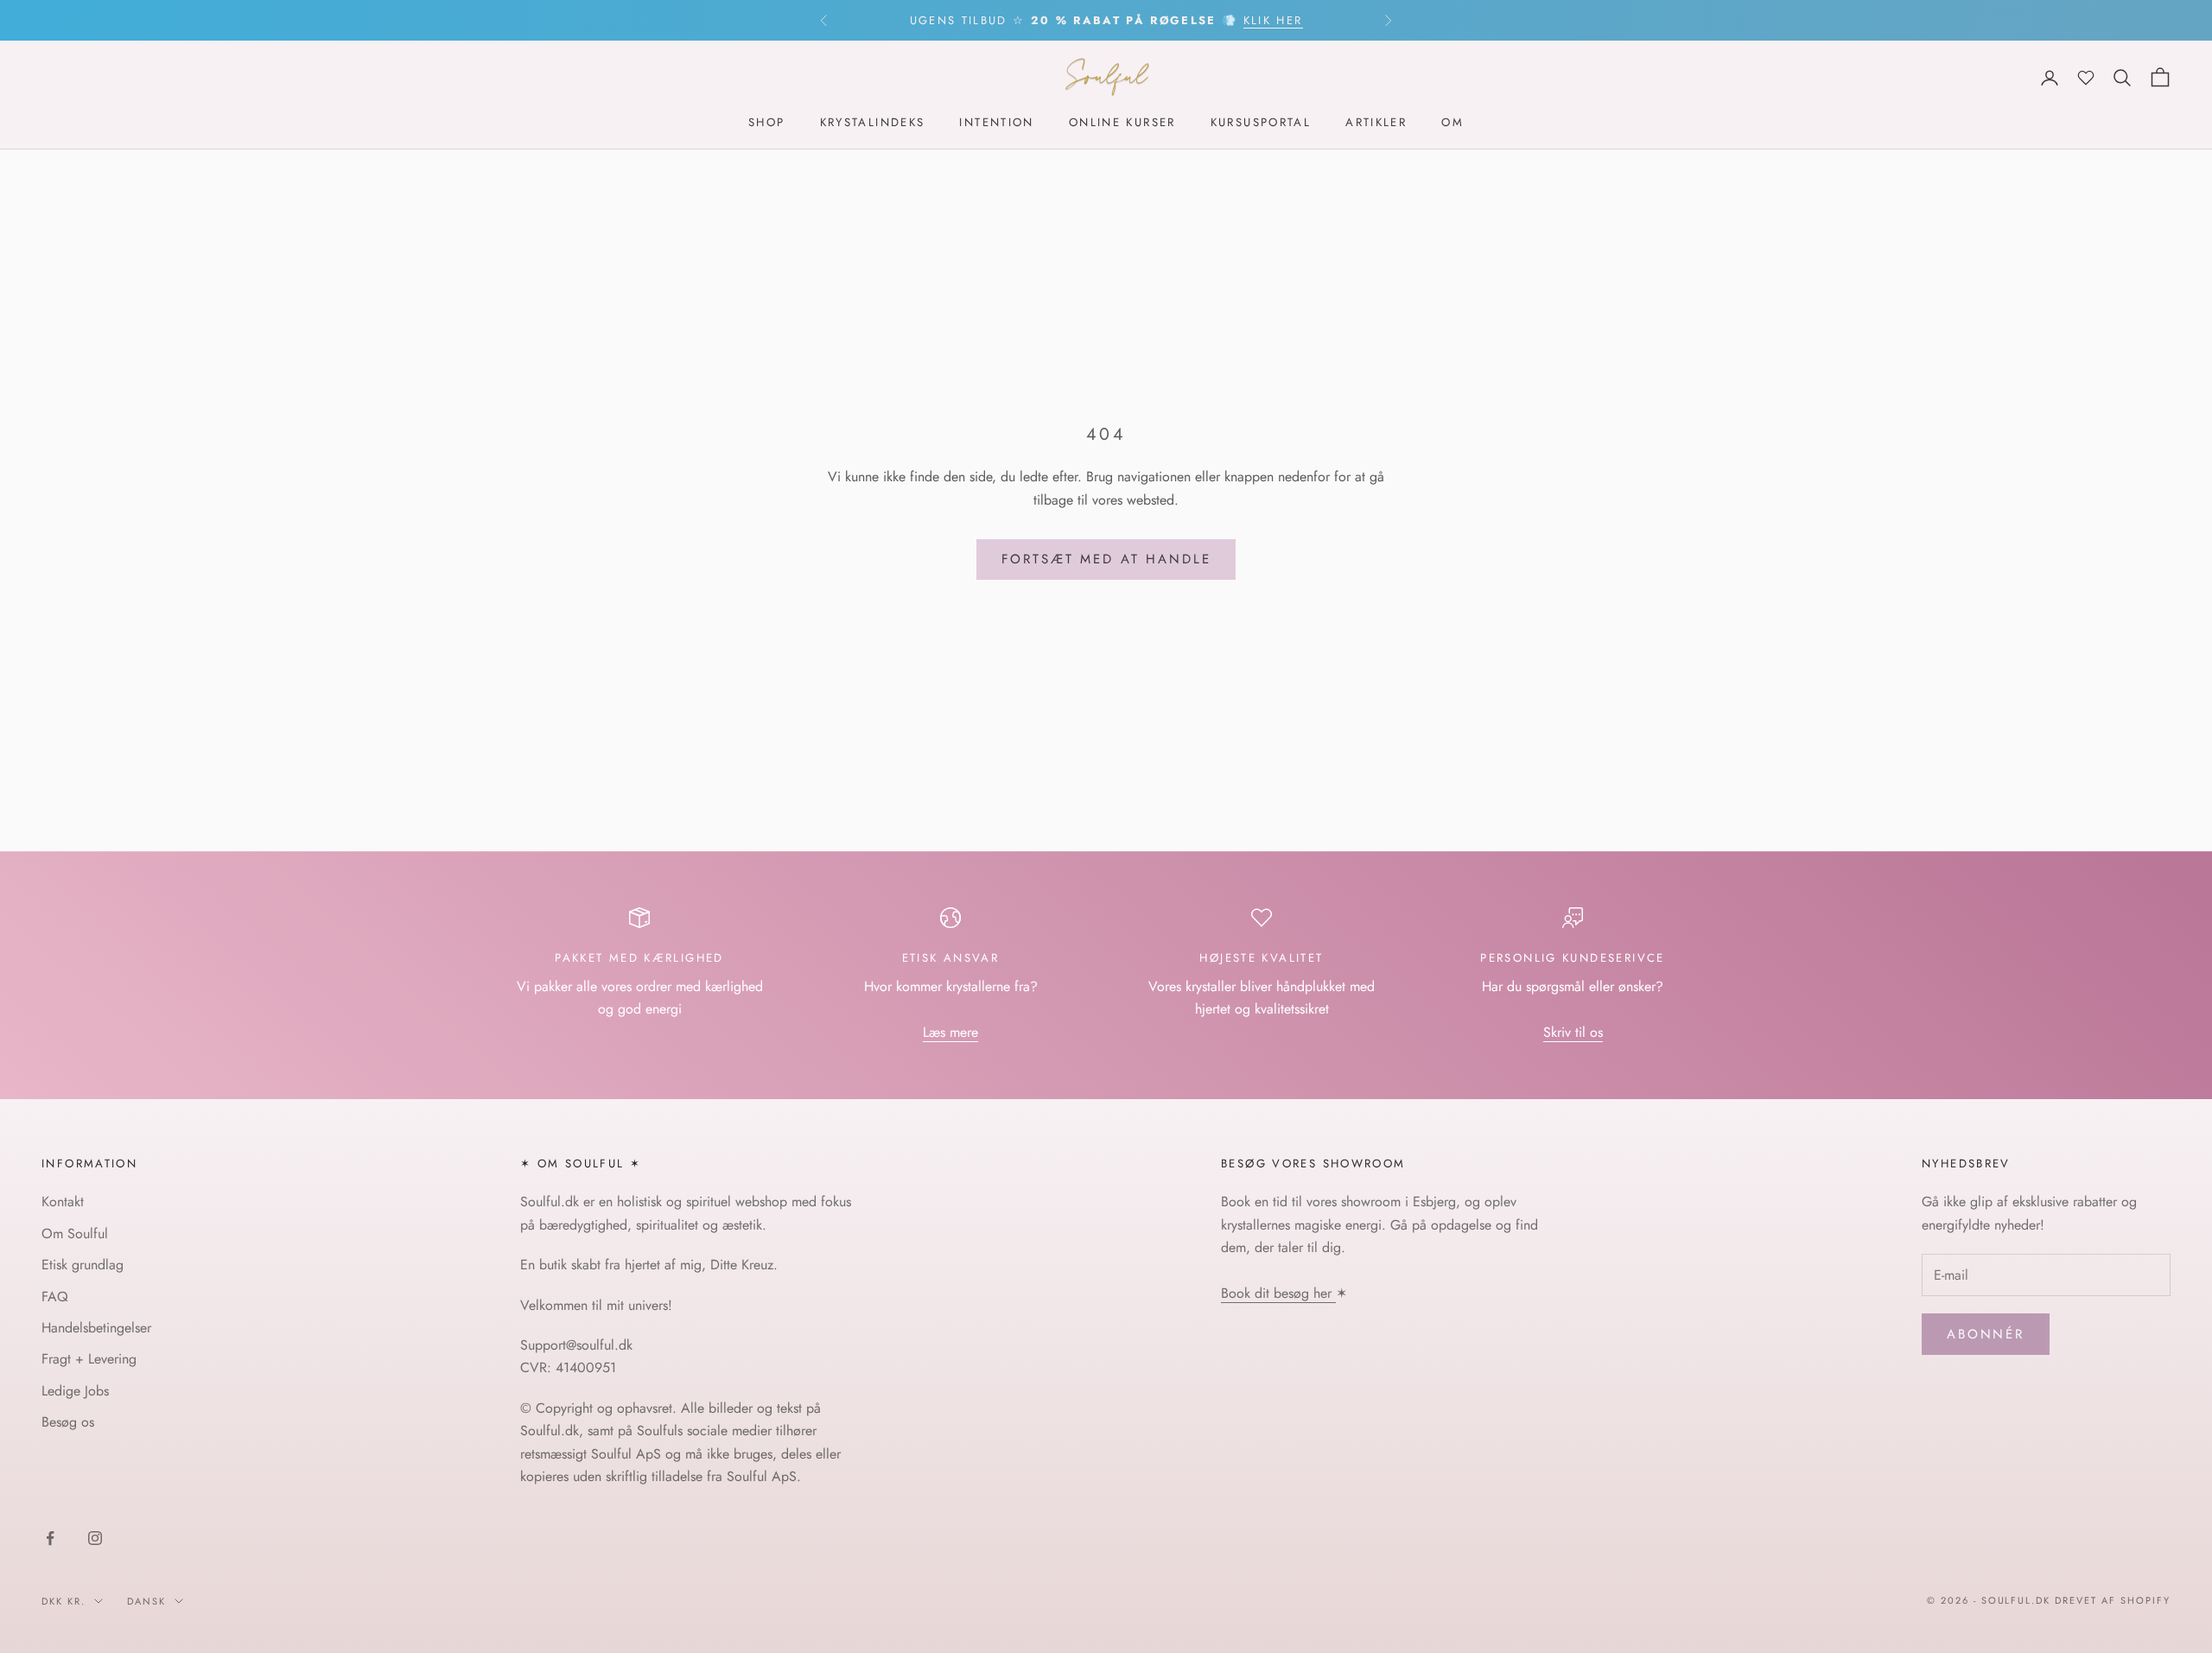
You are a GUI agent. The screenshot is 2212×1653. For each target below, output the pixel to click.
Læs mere (950, 1032)
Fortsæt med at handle (1106, 559)
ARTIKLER (1376, 123)
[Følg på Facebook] (50, 1538)
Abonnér (1986, 1334)
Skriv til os (1573, 1032)
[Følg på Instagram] (95, 1538)
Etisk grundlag (83, 1265)
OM (1452, 123)
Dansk (146, 1601)
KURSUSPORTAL (1261, 123)
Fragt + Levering (89, 1359)
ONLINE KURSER (1122, 123)
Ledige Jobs (75, 1391)
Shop (767, 123)
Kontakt (63, 1202)
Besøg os (68, 1422)
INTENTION (996, 123)
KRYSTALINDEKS (873, 123)
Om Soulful (75, 1233)
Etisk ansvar (951, 958)
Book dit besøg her (1278, 1293)
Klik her (1273, 20)
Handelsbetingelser (96, 1328)
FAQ (55, 1297)
